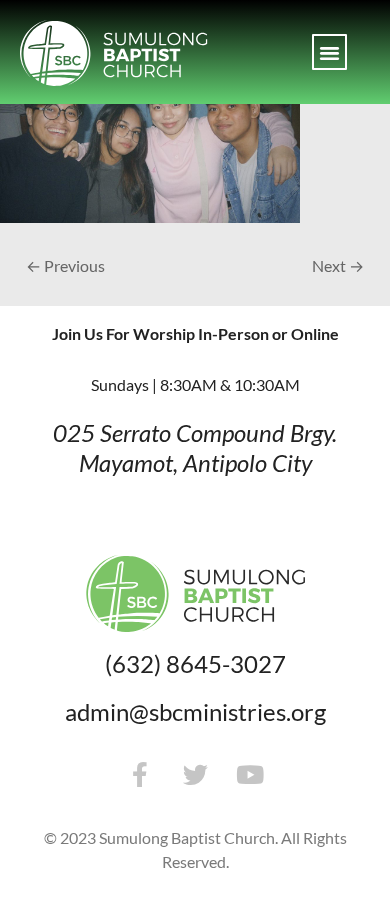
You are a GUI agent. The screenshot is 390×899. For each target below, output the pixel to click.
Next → (338, 265)
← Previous (65, 265)
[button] (330, 52)
